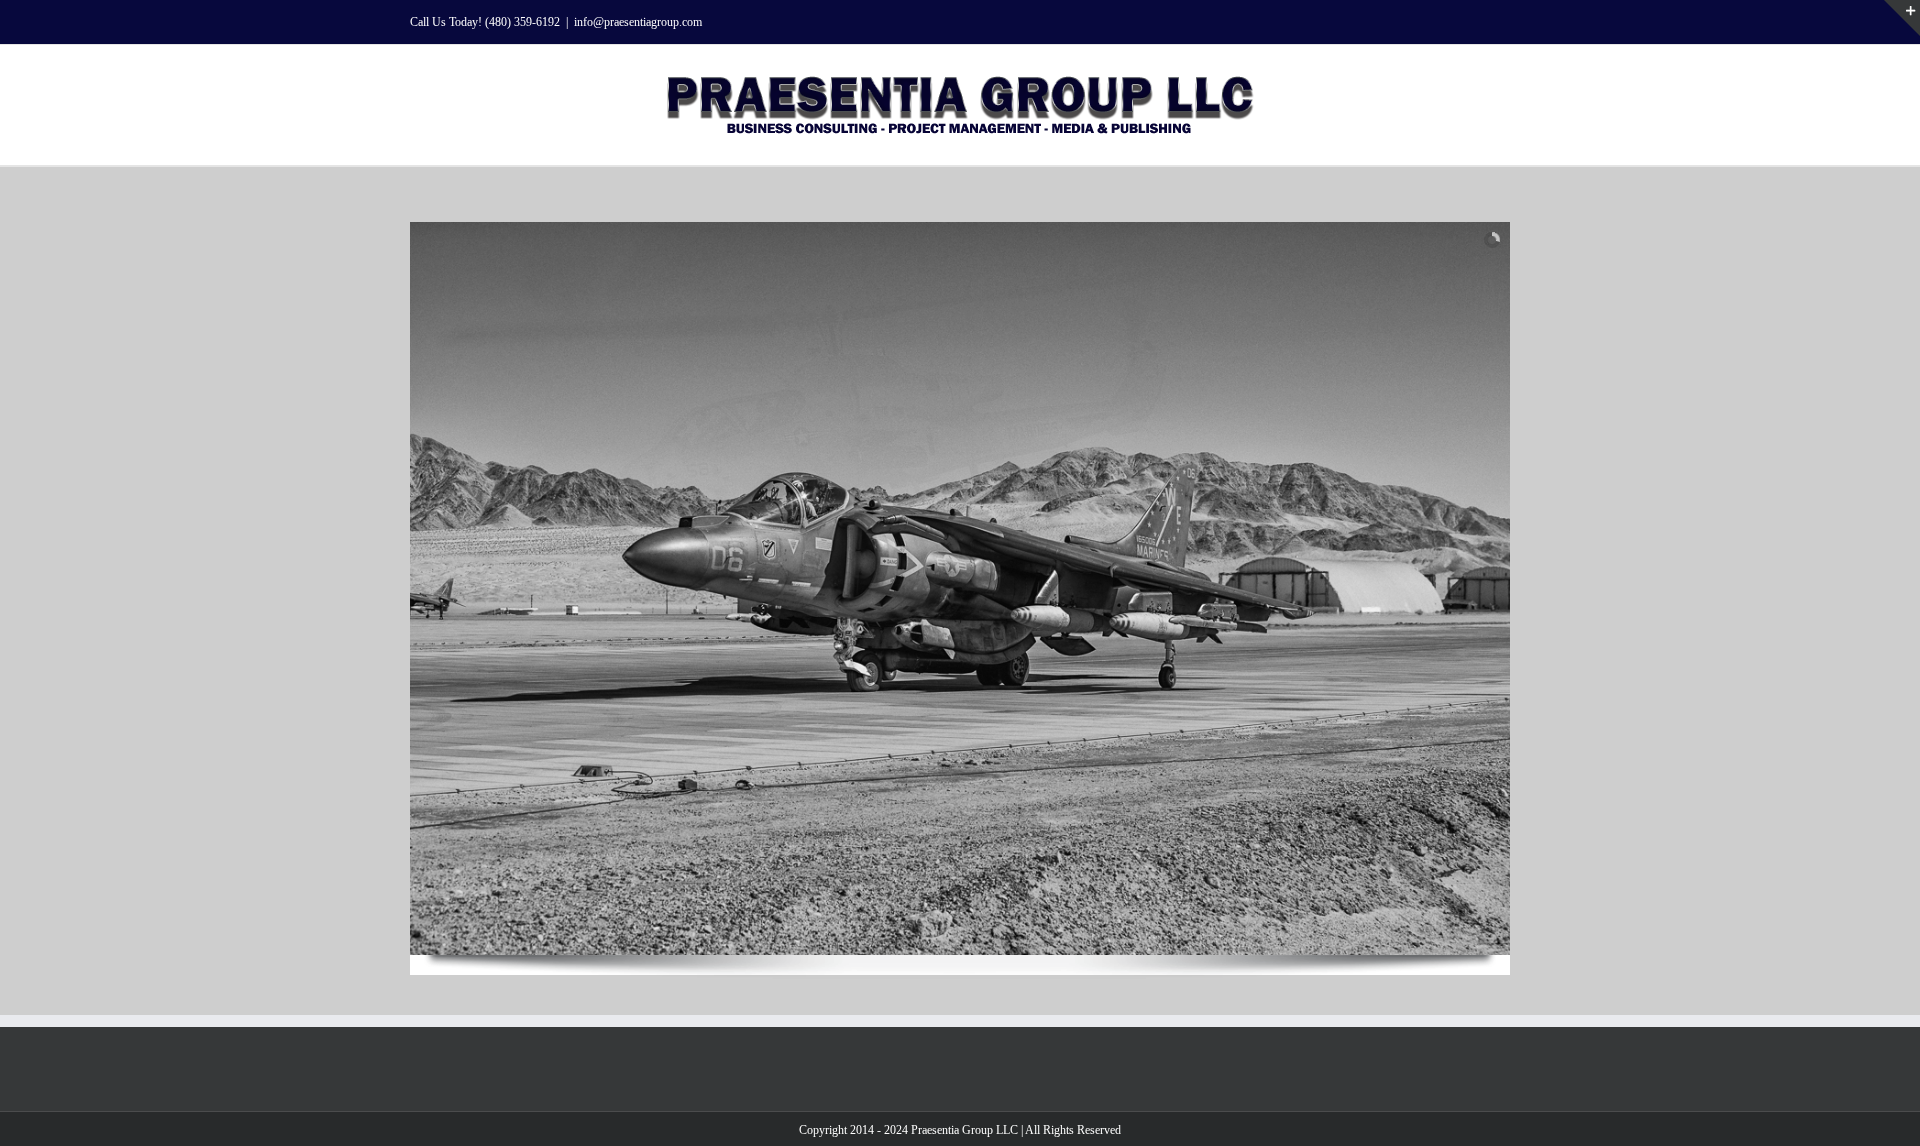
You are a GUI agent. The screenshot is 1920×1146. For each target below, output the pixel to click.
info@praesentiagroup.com (638, 22)
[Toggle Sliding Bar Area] (1902, 18)
